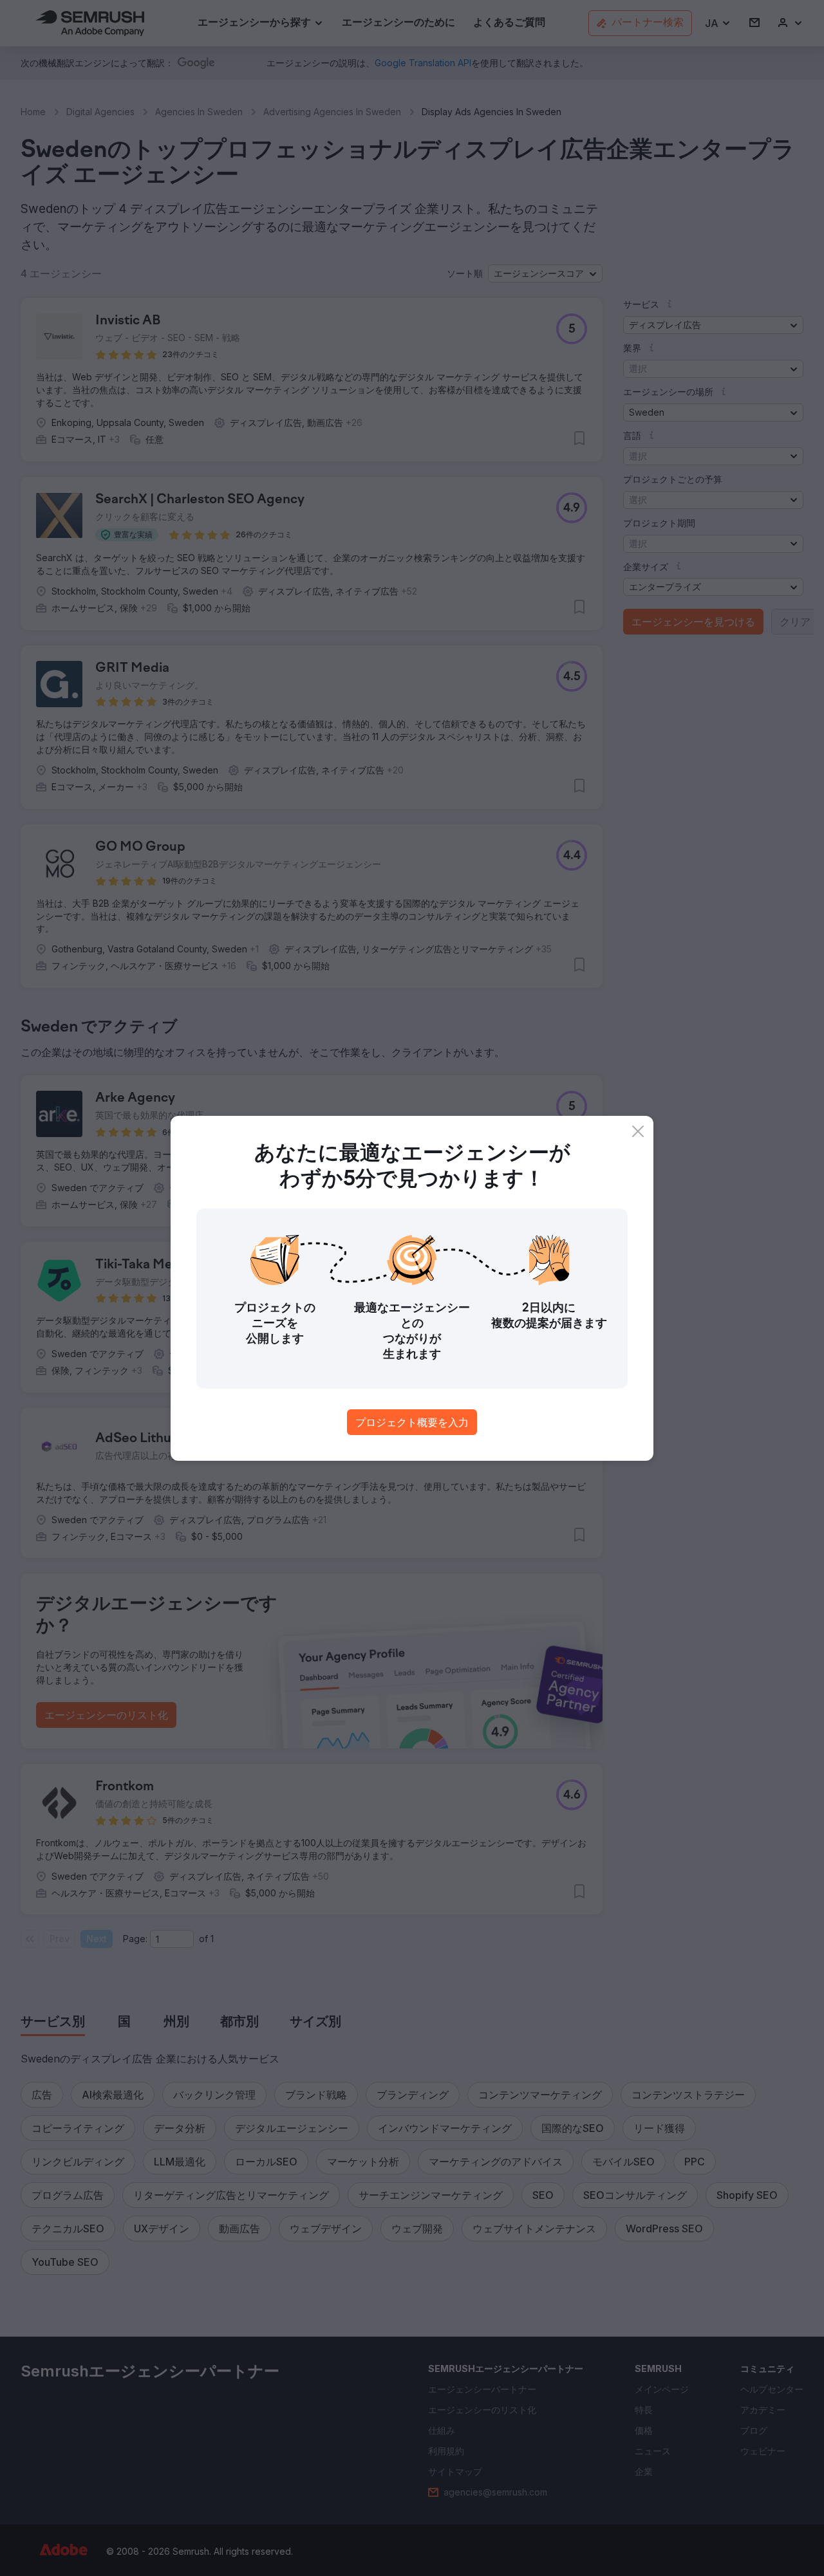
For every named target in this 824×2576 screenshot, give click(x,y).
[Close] (638, 1131)
